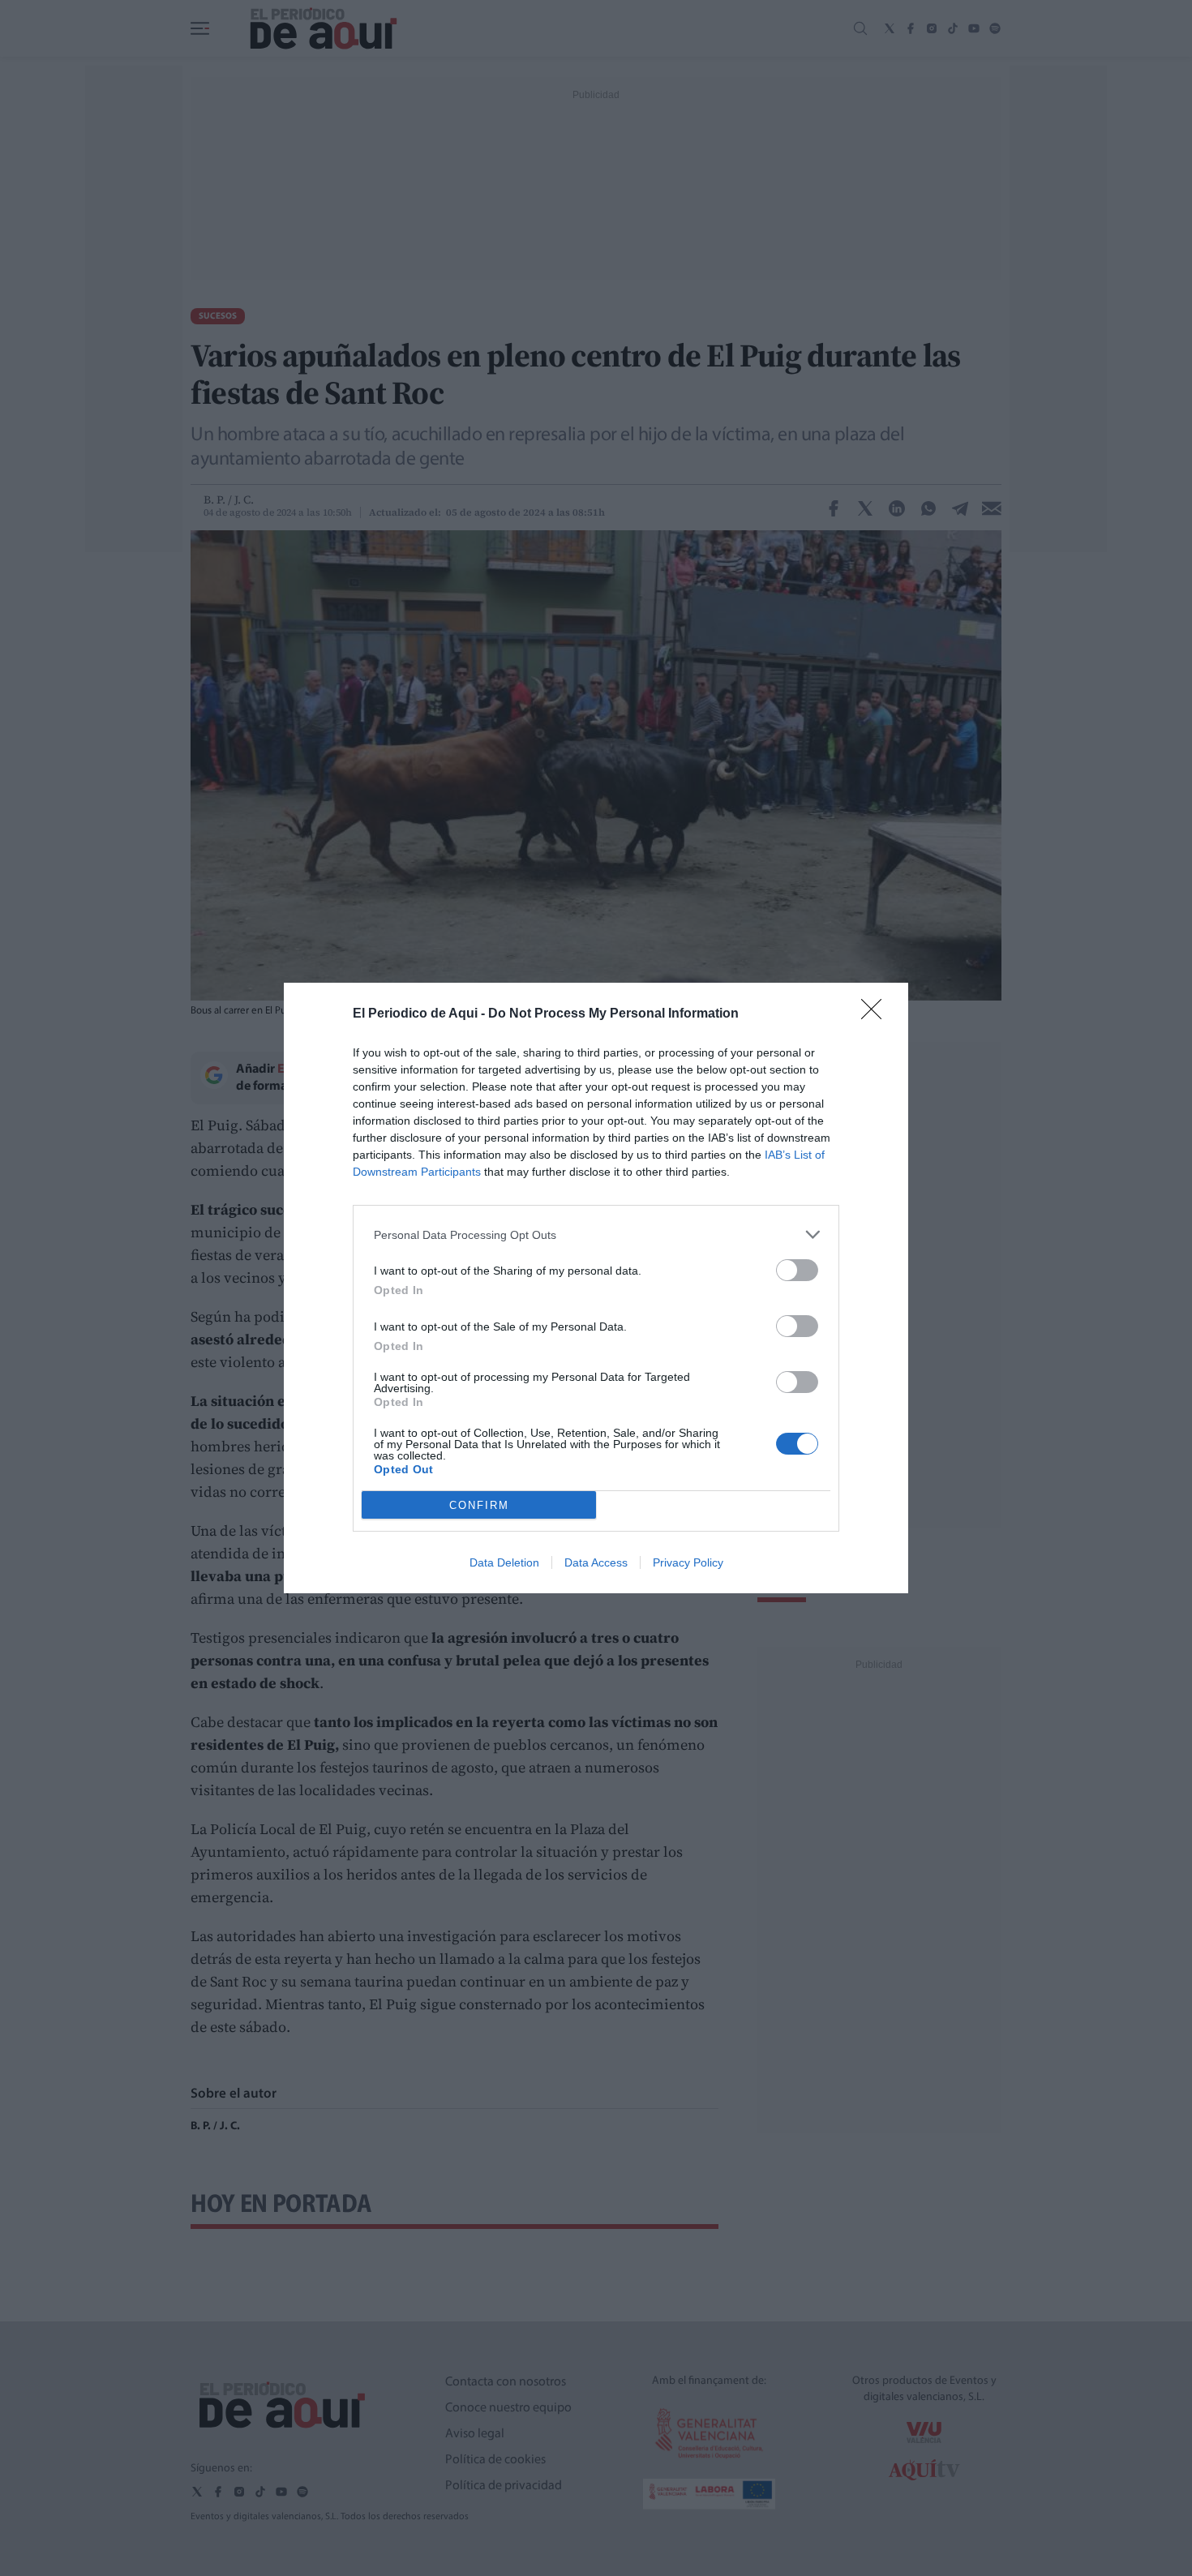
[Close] (877, 1014)
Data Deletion (504, 1562)
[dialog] (596, 1288)
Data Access (596, 1562)
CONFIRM (479, 1505)
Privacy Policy (688, 1562)
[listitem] (596, 1234)
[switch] (797, 1270)
